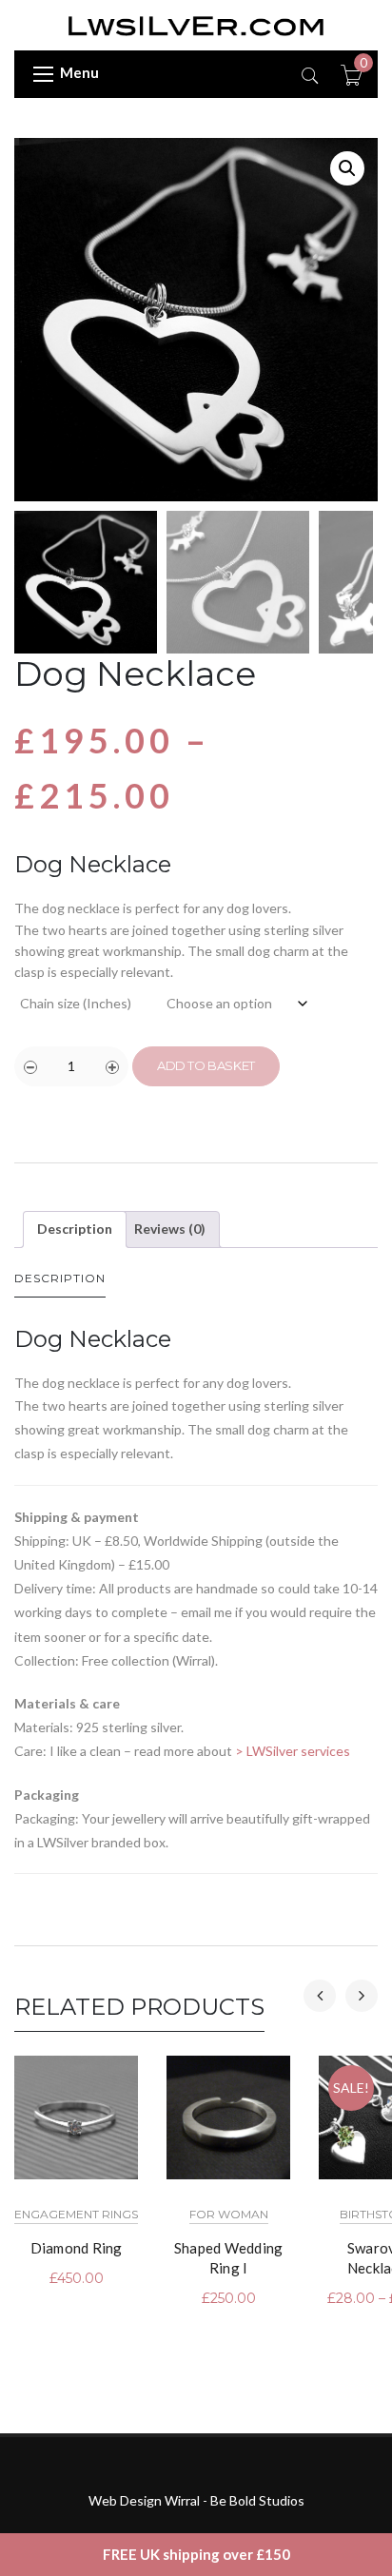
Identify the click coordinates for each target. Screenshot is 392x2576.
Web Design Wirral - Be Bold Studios (196, 2500)
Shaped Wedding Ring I (229, 2258)
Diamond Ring (77, 2248)
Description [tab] (75, 1229)
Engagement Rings (76, 2214)
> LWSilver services (293, 1751)
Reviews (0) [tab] (170, 1229)
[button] (347, 168)
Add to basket (206, 1065)
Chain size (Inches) (76, 1003)
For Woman (229, 2214)
